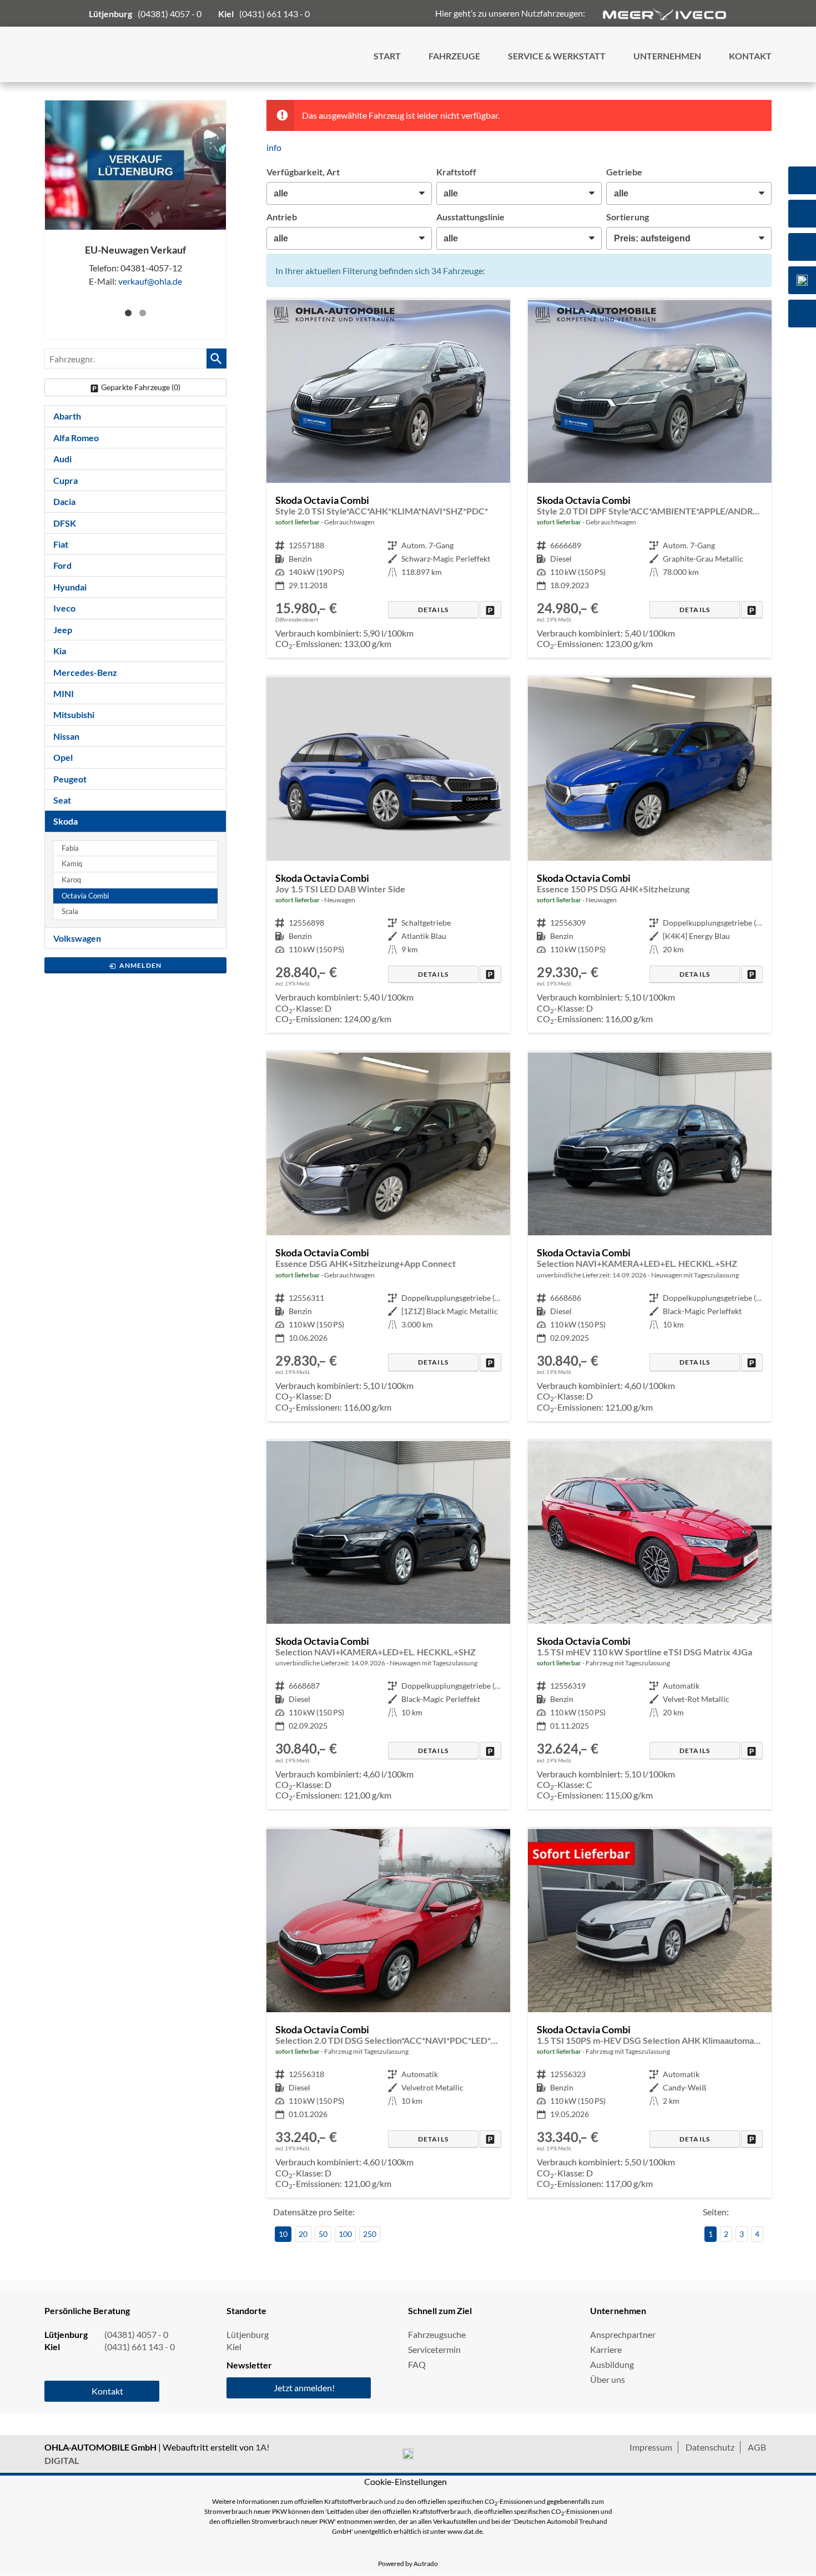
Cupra (66, 480)
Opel (63, 757)
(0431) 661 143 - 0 (274, 14)
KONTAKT (750, 56)
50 (323, 2234)
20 (303, 2234)
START (387, 56)
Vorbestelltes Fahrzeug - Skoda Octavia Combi (650, 1237)
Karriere (606, 2349)
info (274, 147)
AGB (757, 2447)
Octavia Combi (85, 896)
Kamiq (72, 864)
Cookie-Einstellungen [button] (406, 2481)
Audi (62, 459)
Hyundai (70, 587)
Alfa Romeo (76, 438)
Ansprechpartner (623, 2334)
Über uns (608, 2379)
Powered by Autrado (408, 2564)
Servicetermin (434, 2349)
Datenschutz (710, 2447)
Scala (70, 911)
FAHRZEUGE (454, 56)
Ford (62, 565)
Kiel (234, 2347)
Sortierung (628, 217)
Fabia (70, 848)
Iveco (64, 608)
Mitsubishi (74, 714)
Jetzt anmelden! (304, 2388)
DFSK (65, 523)
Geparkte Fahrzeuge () (141, 387)
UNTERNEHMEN (667, 56)
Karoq (71, 880)
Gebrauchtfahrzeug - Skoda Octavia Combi (388, 479)
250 (370, 2234)
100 (345, 2234)
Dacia (64, 501)
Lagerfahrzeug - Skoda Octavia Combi (388, 855)
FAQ (417, 2364)
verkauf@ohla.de (150, 281)
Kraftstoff (456, 172)
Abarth (67, 416)
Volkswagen (77, 938)
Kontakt (107, 2391)
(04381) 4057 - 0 (170, 14)
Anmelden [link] (141, 965)
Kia (60, 651)
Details (433, 610)
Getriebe (624, 172)
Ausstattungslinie (470, 217)
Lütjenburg (248, 2334)
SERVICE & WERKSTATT (557, 56)
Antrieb (282, 217)
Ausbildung (612, 2364)
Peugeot (70, 779)
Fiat (61, 544)
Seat (62, 800)
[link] (490, 610)
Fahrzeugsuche (437, 2334)
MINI (64, 693)
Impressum (651, 2447)
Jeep (63, 630)
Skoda (66, 821)
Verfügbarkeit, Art (303, 172)
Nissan (66, 736)
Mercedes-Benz (85, 672)
